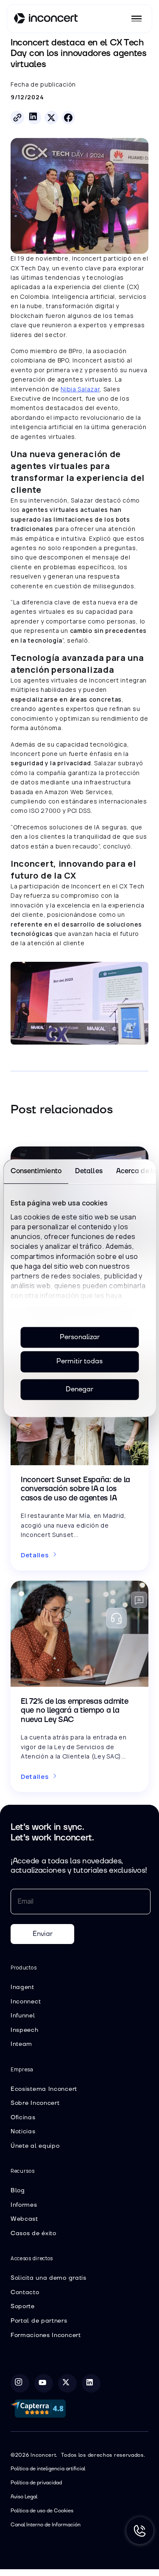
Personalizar (80, 1337)
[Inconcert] (46, 20)
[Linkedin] (91, 2383)
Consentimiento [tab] (36, 1171)
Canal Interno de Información (46, 2525)
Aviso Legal (24, 2497)
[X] (67, 2383)
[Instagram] (20, 2383)
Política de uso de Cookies (42, 2511)
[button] (137, 19)
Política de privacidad (36, 2483)
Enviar (43, 1934)
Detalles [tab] (88, 1171)
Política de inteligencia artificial (48, 2469)
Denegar (79, 1389)
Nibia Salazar (80, 389)
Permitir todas (79, 1362)
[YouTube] (44, 2383)
